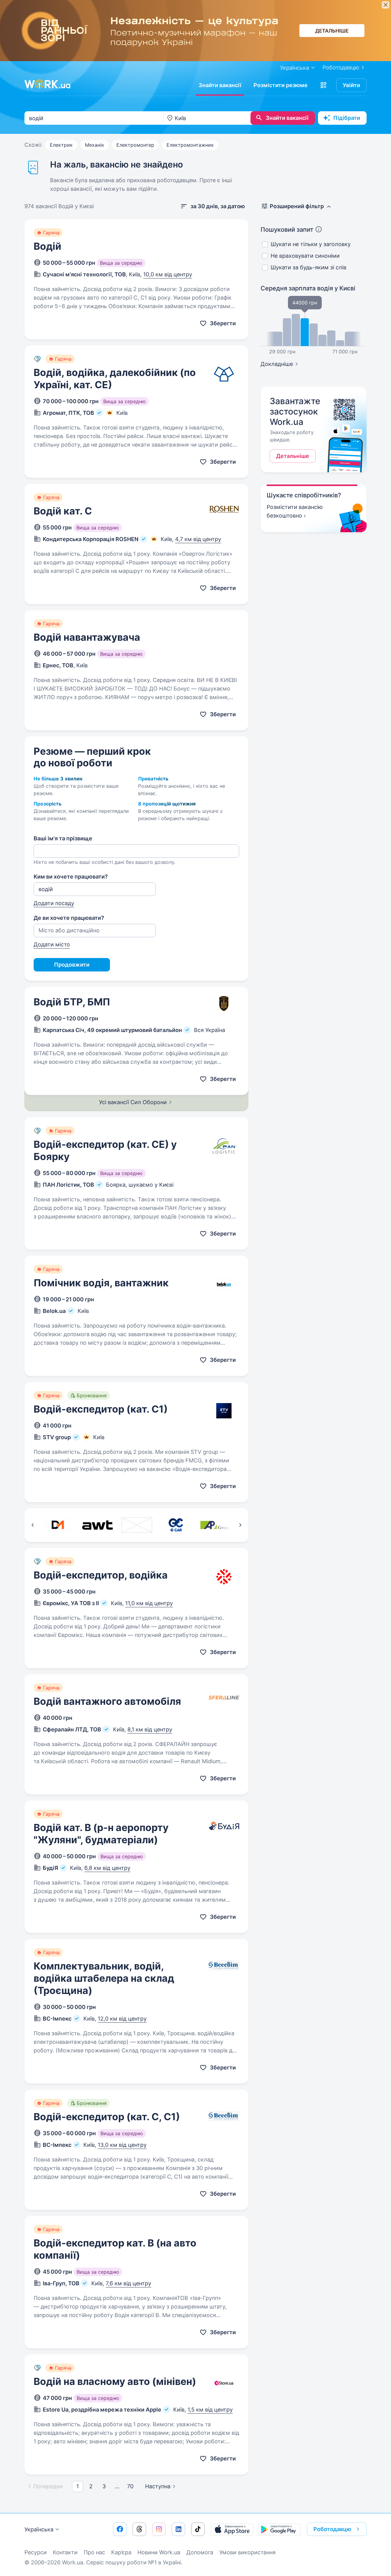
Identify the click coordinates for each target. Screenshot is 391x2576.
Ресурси (36, 2552)
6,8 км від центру (107, 1868)
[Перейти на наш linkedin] (178, 2529)
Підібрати (347, 118)
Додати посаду (54, 903)
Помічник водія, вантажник (101, 1283)
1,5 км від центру (210, 2410)
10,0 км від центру (168, 274)
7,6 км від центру (128, 2283)
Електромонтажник (190, 145)
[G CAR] (176, 1525)
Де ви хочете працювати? (69, 918)
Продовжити (72, 965)
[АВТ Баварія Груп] (97, 1525)
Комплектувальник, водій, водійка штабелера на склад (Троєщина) (104, 1978)
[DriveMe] (58, 1525)
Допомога (200, 2552)
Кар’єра (121, 2552)
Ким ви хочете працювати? (71, 877)
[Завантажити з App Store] (232, 2529)
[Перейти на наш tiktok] (198, 2529)
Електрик (61, 145)
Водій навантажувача (87, 637)
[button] (323, 85)
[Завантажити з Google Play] (280, 2529)
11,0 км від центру (149, 1603)
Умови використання (247, 2552)
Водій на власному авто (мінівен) (115, 2381)
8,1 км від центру (150, 1729)
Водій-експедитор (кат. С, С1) (107, 2117)
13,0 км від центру (122, 2145)
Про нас (94, 2552)
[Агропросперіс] (216, 1525)
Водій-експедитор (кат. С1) (101, 1409)
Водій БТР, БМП (72, 1002)
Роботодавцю (341, 67)
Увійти (351, 85)
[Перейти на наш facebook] (120, 2529)
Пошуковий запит (287, 230)
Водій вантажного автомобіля (107, 1701)
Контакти (65, 2552)
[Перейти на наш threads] (139, 2529)
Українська (39, 2529)
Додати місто (52, 944)
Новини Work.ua (159, 2552)
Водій (48, 246)
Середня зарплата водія (308, 288)
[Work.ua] (47, 84)
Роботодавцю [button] (332, 2529)
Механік (95, 145)
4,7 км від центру (198, 539)
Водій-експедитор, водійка (101, 1575)
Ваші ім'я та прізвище (63, 838)
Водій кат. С (63, 511)
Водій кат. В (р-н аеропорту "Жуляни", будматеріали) (101, 1834)
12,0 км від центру (122, 2019)
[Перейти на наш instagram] (159, 2529)
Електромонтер (135, 145)
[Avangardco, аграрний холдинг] (137, 1525)
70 (130, 2486)
